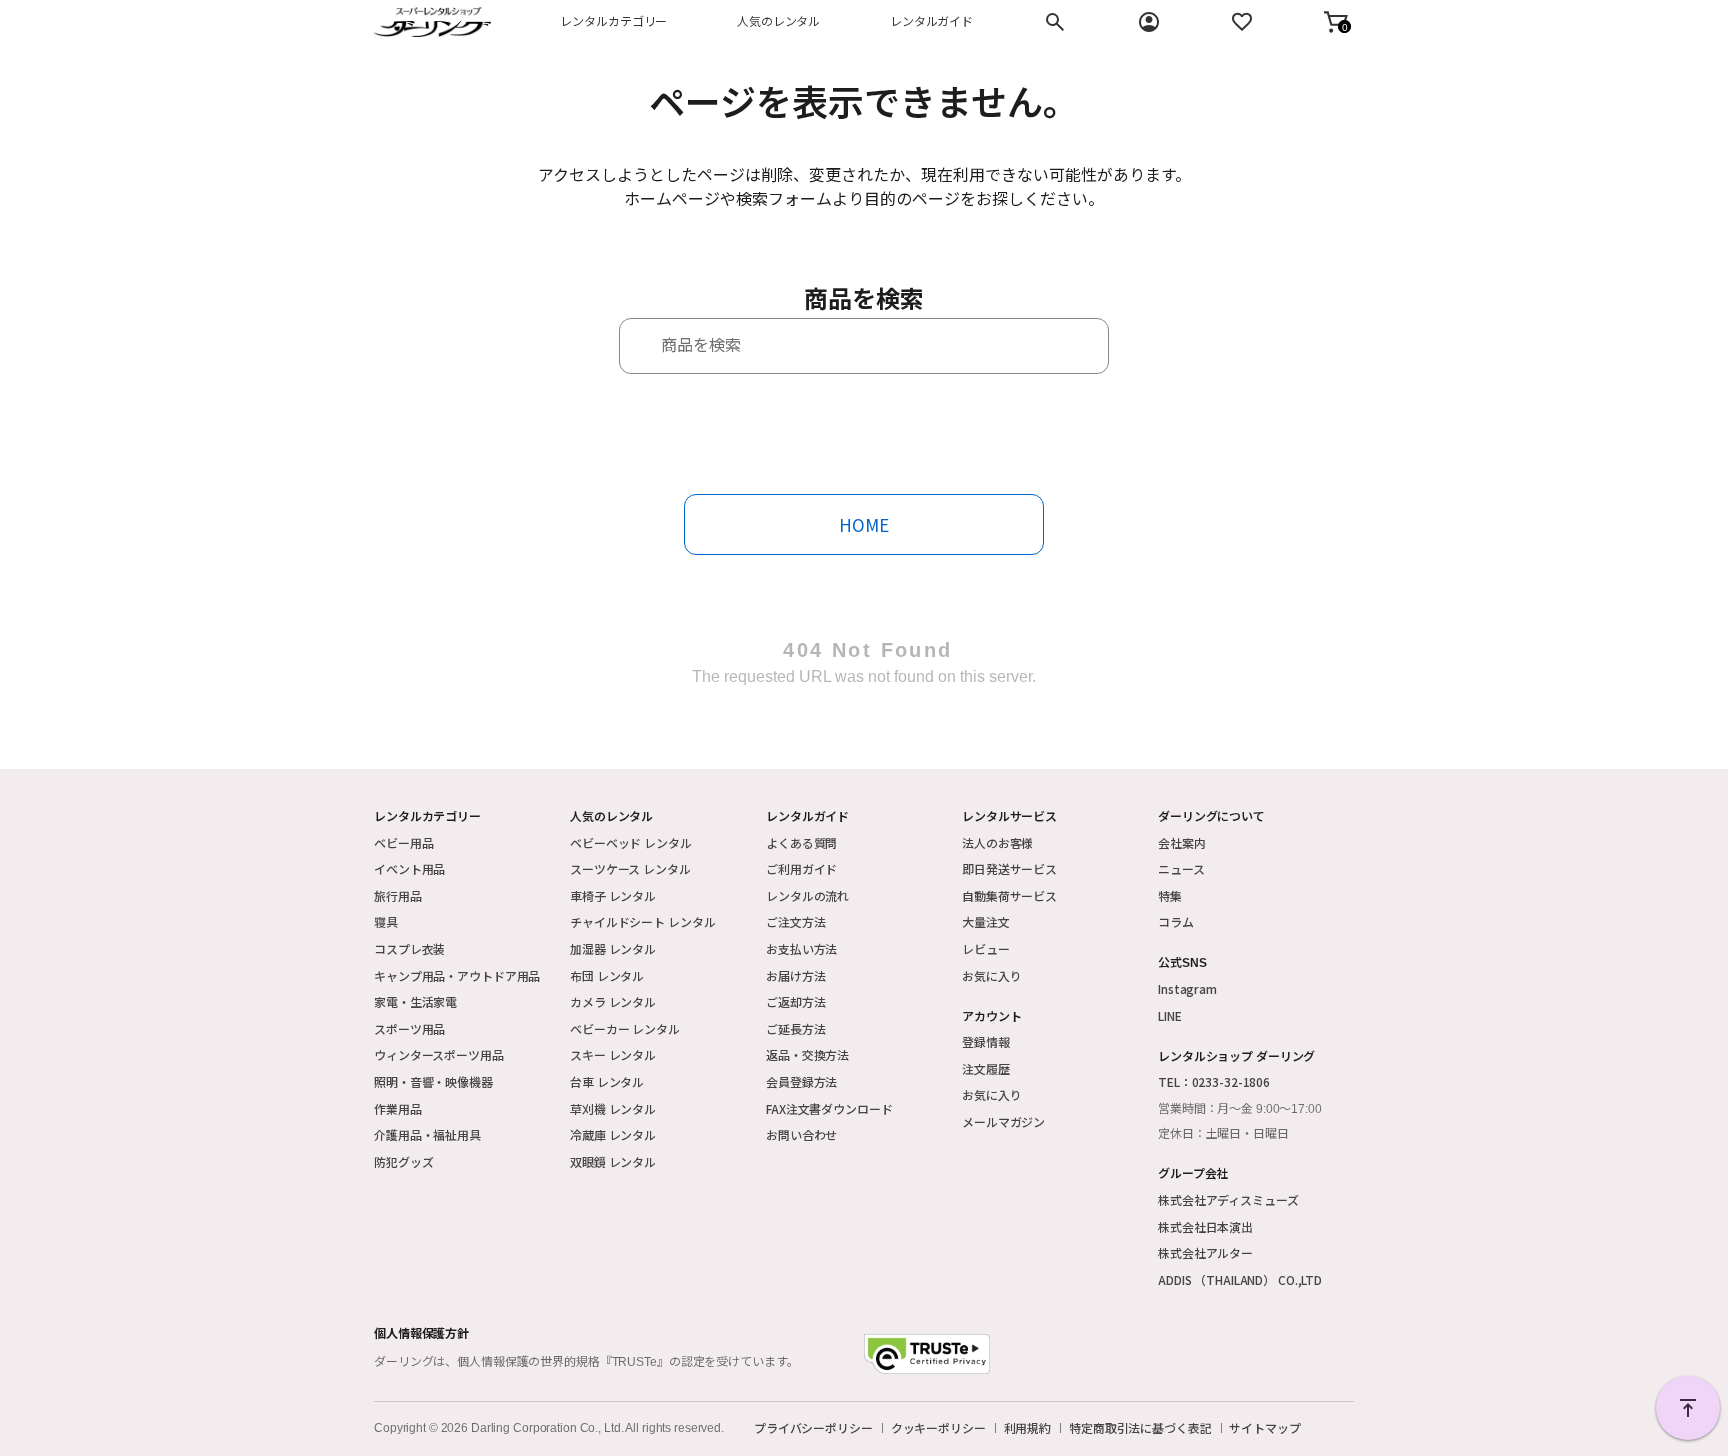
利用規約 (1028, 1428)
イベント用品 (409, 868)
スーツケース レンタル (630, 868)
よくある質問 (801, 842)
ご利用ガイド (801, 868)
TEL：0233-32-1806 (1214, 1081)
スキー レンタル (613, 1054)
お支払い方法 (801, 948)
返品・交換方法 (807, 1054)
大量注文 (986, 921)
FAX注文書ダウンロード (829, 1108)
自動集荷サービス (1009, 895)
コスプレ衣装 (409, 948)
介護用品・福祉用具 (427, 1134)
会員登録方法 (801, 1081)
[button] (1336, 22)
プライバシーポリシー (813, 1428)
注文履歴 (986, 1068)
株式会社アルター (1205, 1252)
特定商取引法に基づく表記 (1140, 1428)
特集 (1170, 895)
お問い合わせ (801, 1134)
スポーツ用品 (409, 1028)
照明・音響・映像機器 (433, 1081)
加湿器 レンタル (613, 948)
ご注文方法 (795, 921)
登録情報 (986, 1041)
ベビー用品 (403, 842)
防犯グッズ (403, 1161)
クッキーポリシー (938, 1428)
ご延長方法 (795, 1028)
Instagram (1187, 988)
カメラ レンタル (613, 1001)
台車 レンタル (607, 1081)
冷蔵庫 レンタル (613, 1134)
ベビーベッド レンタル (631, 842)
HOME (864, 524)
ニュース (1181, 868)
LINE (1170, 1015)
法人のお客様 (997, 842)
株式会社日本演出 (1205, 1226)
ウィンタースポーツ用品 (439, 1054)
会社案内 (1182, 842)
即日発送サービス (1009, 868)
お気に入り (991, 975)
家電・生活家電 (415, 1001)
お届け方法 (795, 975)
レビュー (986, 948)
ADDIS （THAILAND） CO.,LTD (1240, 1279)
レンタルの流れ (807, 895)
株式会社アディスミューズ (1228, 1199)
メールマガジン (1003, 1121)
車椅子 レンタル (613, 895)
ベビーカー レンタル (625, 1028)
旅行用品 (398, 895)
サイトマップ (1264, 1428)
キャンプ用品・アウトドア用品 (457, 975)
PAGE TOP (1688, 1408)
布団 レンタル (607, 975)
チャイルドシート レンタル (642, 921)
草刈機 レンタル (613, 1108)
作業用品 (398, 1108)
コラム (1176, 921)
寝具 (386, 921)
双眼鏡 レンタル (613, 1161)
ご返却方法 (795, 1001)
